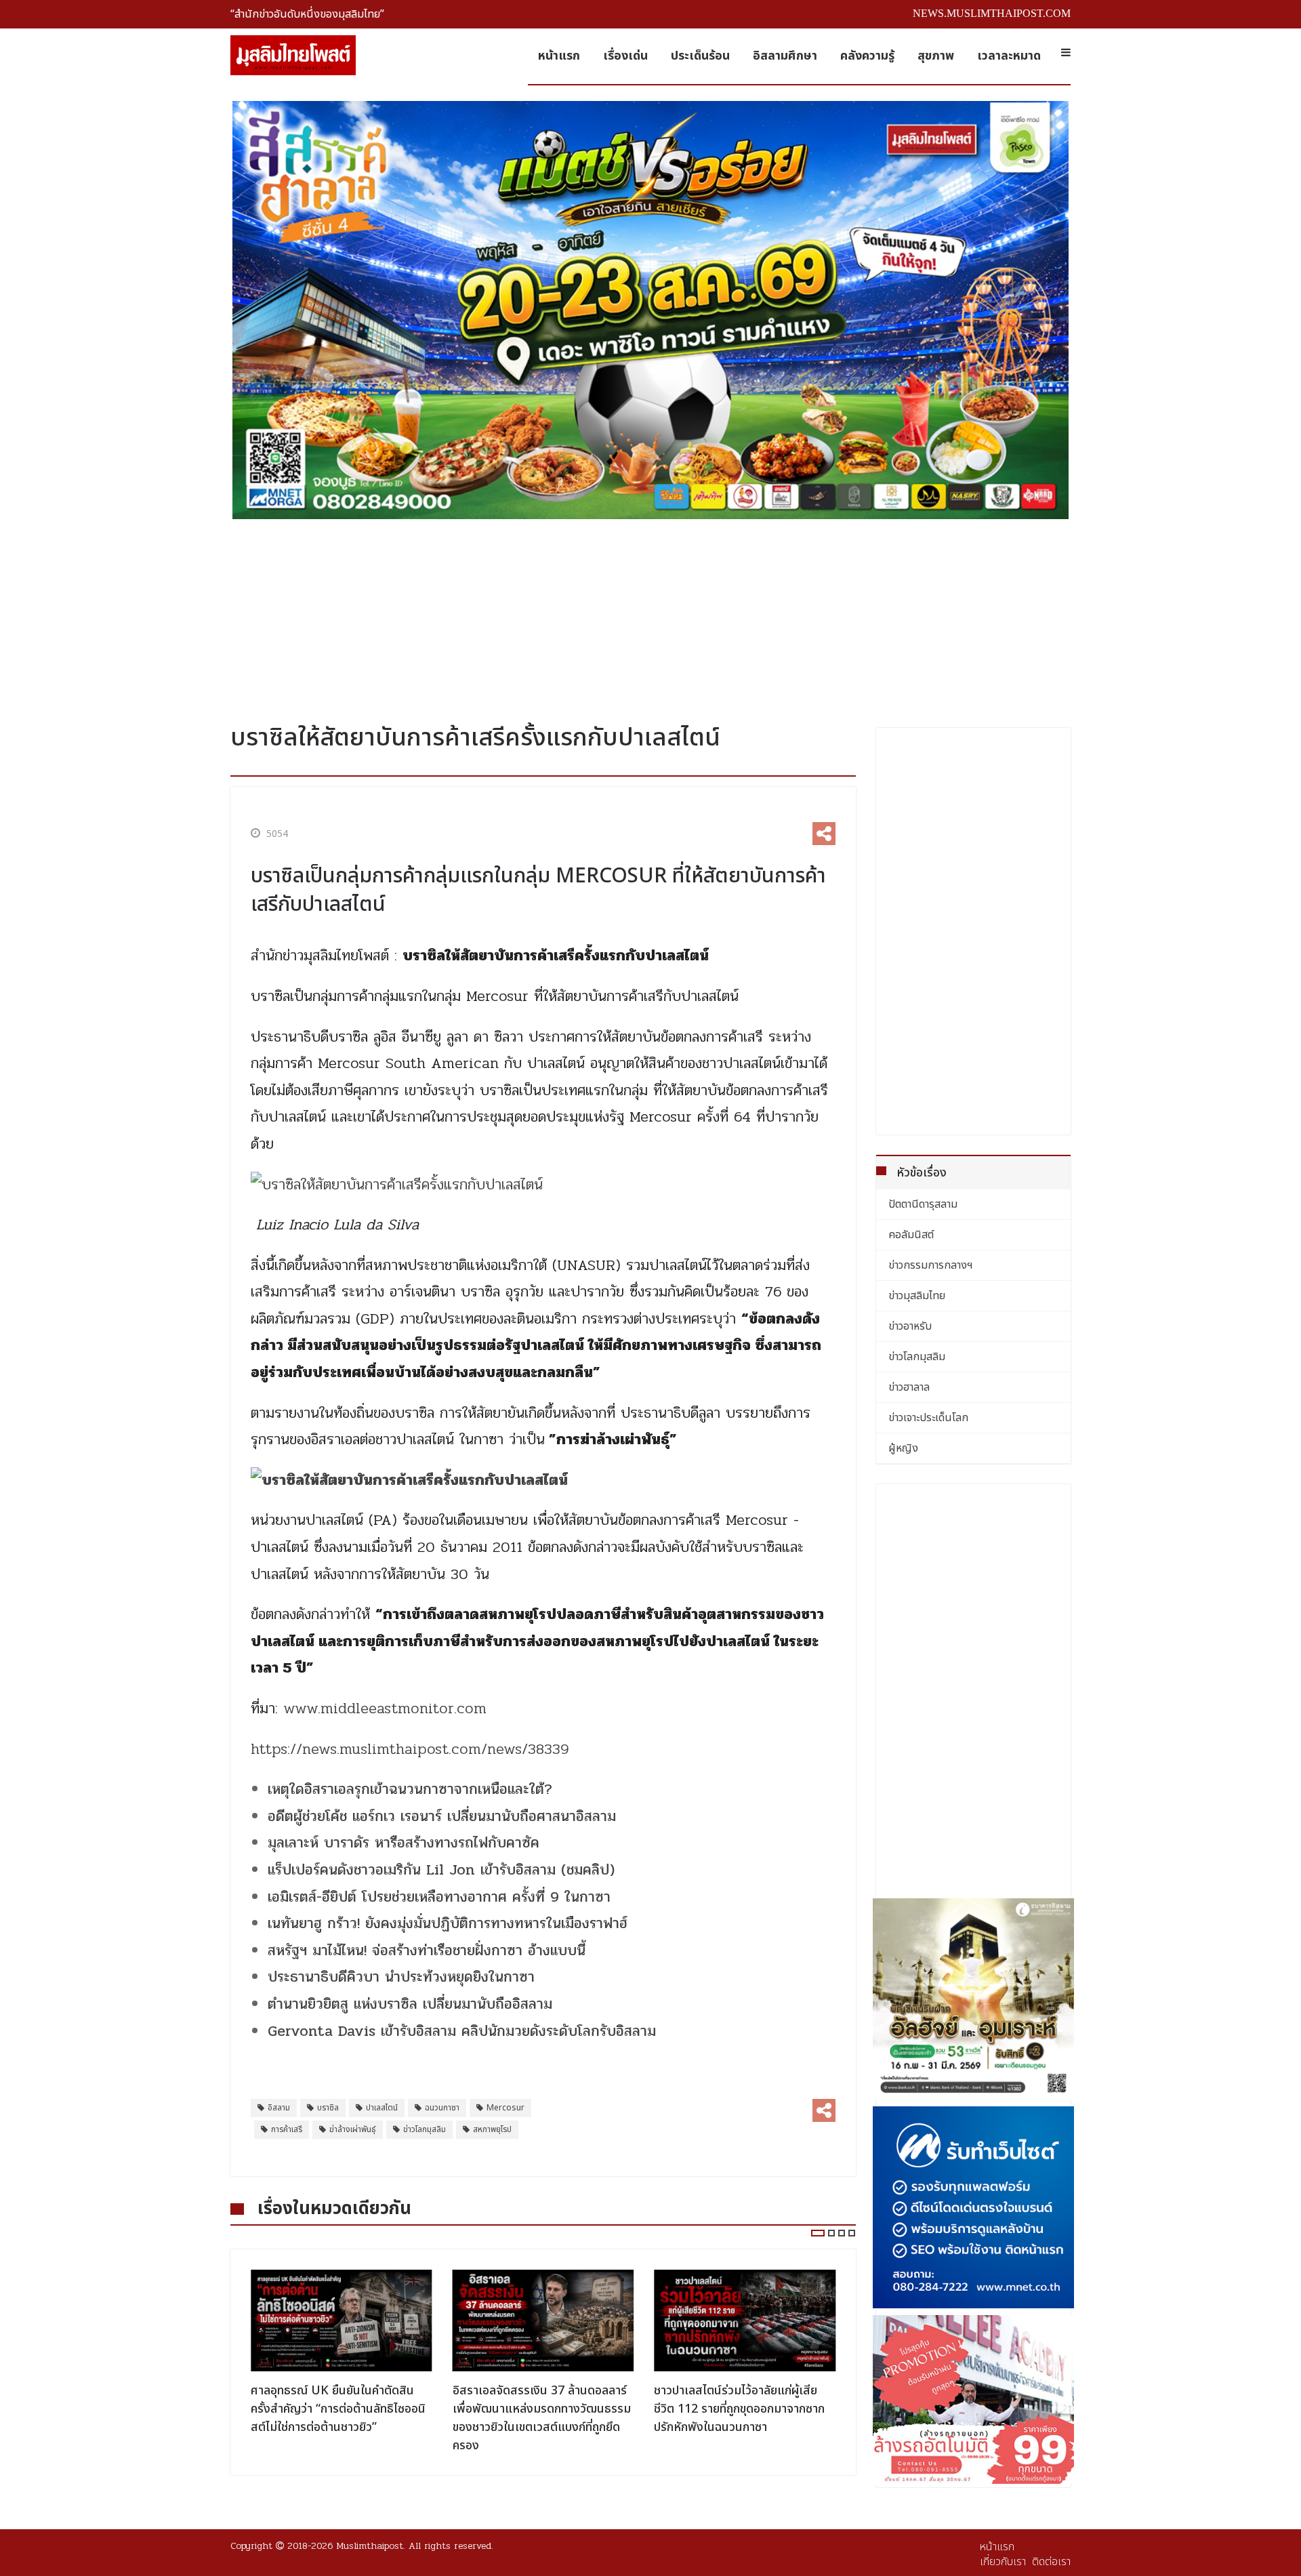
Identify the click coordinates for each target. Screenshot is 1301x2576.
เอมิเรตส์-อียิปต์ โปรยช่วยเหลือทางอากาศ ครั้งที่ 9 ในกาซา (439, 1897)
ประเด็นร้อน (700, 56)
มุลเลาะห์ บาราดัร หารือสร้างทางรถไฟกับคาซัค (404, 1843)
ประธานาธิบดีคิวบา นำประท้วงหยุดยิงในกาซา (401, 1977)
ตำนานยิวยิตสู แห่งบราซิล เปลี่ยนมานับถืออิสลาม (410, 2004)
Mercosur (505, 2108)
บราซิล (328, 2108)
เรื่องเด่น (625, 56)
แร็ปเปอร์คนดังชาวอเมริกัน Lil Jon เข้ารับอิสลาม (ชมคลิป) (441, 1870)
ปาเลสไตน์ (382, 2108)
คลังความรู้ (867, 56)
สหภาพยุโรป (492, 2129)
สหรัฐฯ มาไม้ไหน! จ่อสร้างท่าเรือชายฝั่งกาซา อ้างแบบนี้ (427, 1950)
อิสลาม (279, 2108)
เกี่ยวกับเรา (1003, 2562)
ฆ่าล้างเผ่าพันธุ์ (353, 2129)
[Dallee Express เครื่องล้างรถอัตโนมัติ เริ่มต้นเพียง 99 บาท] (974, 2399)
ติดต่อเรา (1051, 2562)
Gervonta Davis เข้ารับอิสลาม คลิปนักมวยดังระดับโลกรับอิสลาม (462, 2031)
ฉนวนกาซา (442, 2108)
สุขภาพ (936, 56)
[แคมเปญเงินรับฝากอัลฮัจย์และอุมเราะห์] (974, 1999)
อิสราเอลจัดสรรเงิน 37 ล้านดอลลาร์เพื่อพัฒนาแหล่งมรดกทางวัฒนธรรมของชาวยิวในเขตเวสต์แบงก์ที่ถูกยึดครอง (542, 2418)
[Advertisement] (650, 616)
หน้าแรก (559, 56)
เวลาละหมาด (1009, 56)
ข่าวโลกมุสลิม (425, 2129)
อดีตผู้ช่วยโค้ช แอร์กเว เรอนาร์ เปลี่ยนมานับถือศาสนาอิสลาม (442, 1816)
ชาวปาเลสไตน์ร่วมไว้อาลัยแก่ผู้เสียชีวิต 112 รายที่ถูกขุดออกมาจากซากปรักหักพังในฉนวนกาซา (739, 2409)
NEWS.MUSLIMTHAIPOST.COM (992, 13)
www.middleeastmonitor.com (385, 1709)
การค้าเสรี (287, 2129)
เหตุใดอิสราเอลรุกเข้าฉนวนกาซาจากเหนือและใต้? (410, 1789)
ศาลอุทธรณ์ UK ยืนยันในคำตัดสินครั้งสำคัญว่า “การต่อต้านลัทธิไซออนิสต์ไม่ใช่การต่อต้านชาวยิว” (338, 2409)
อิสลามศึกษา (785, 56)
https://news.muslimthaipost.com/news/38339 (410, 1749)
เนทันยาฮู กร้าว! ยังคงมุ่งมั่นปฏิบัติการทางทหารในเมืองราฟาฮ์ (448, 1923)
